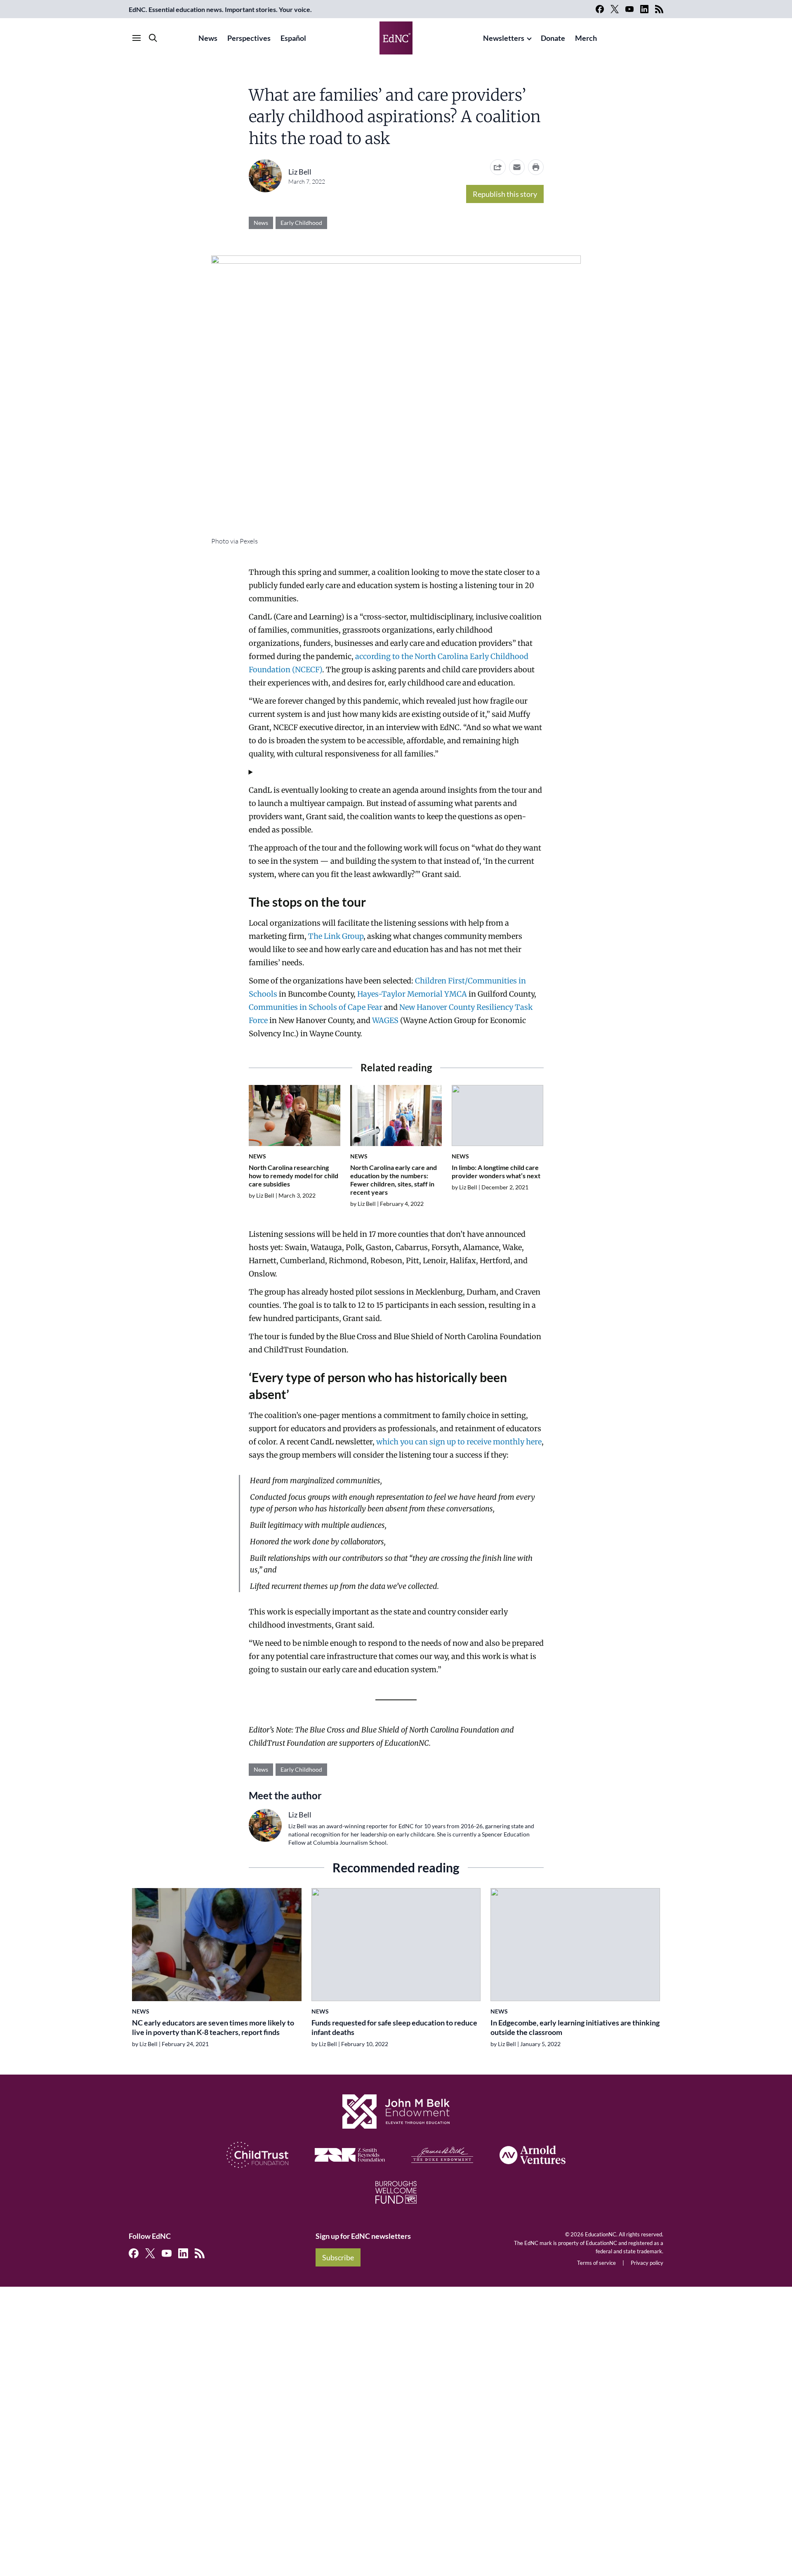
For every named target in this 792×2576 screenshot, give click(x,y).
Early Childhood (301, 223)
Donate (553, 38)
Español (293, 38)
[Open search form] (153, 38)
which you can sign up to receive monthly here (459, 1442)
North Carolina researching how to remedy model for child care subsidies (293, 1176)
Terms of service (596, 2263)
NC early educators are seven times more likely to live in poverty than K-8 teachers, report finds (213, 2027)
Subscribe (338, 2257)
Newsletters (504, 38)
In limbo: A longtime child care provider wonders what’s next (496, 1171)
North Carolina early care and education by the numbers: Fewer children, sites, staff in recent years (394, 1180)
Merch (586, 38)
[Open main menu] (137, 38)
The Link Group (336, 936)
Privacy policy (647, 2263)
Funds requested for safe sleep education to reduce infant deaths (394, 2027)
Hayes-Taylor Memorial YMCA (412, 994)
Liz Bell (300, 172)
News (208, 38)
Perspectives (249, 38)
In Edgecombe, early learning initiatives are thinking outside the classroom (575, 2027)
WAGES (385, 1020)
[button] (517, 167)
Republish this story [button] (505, 194)
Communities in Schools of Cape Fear (316, 1007)
